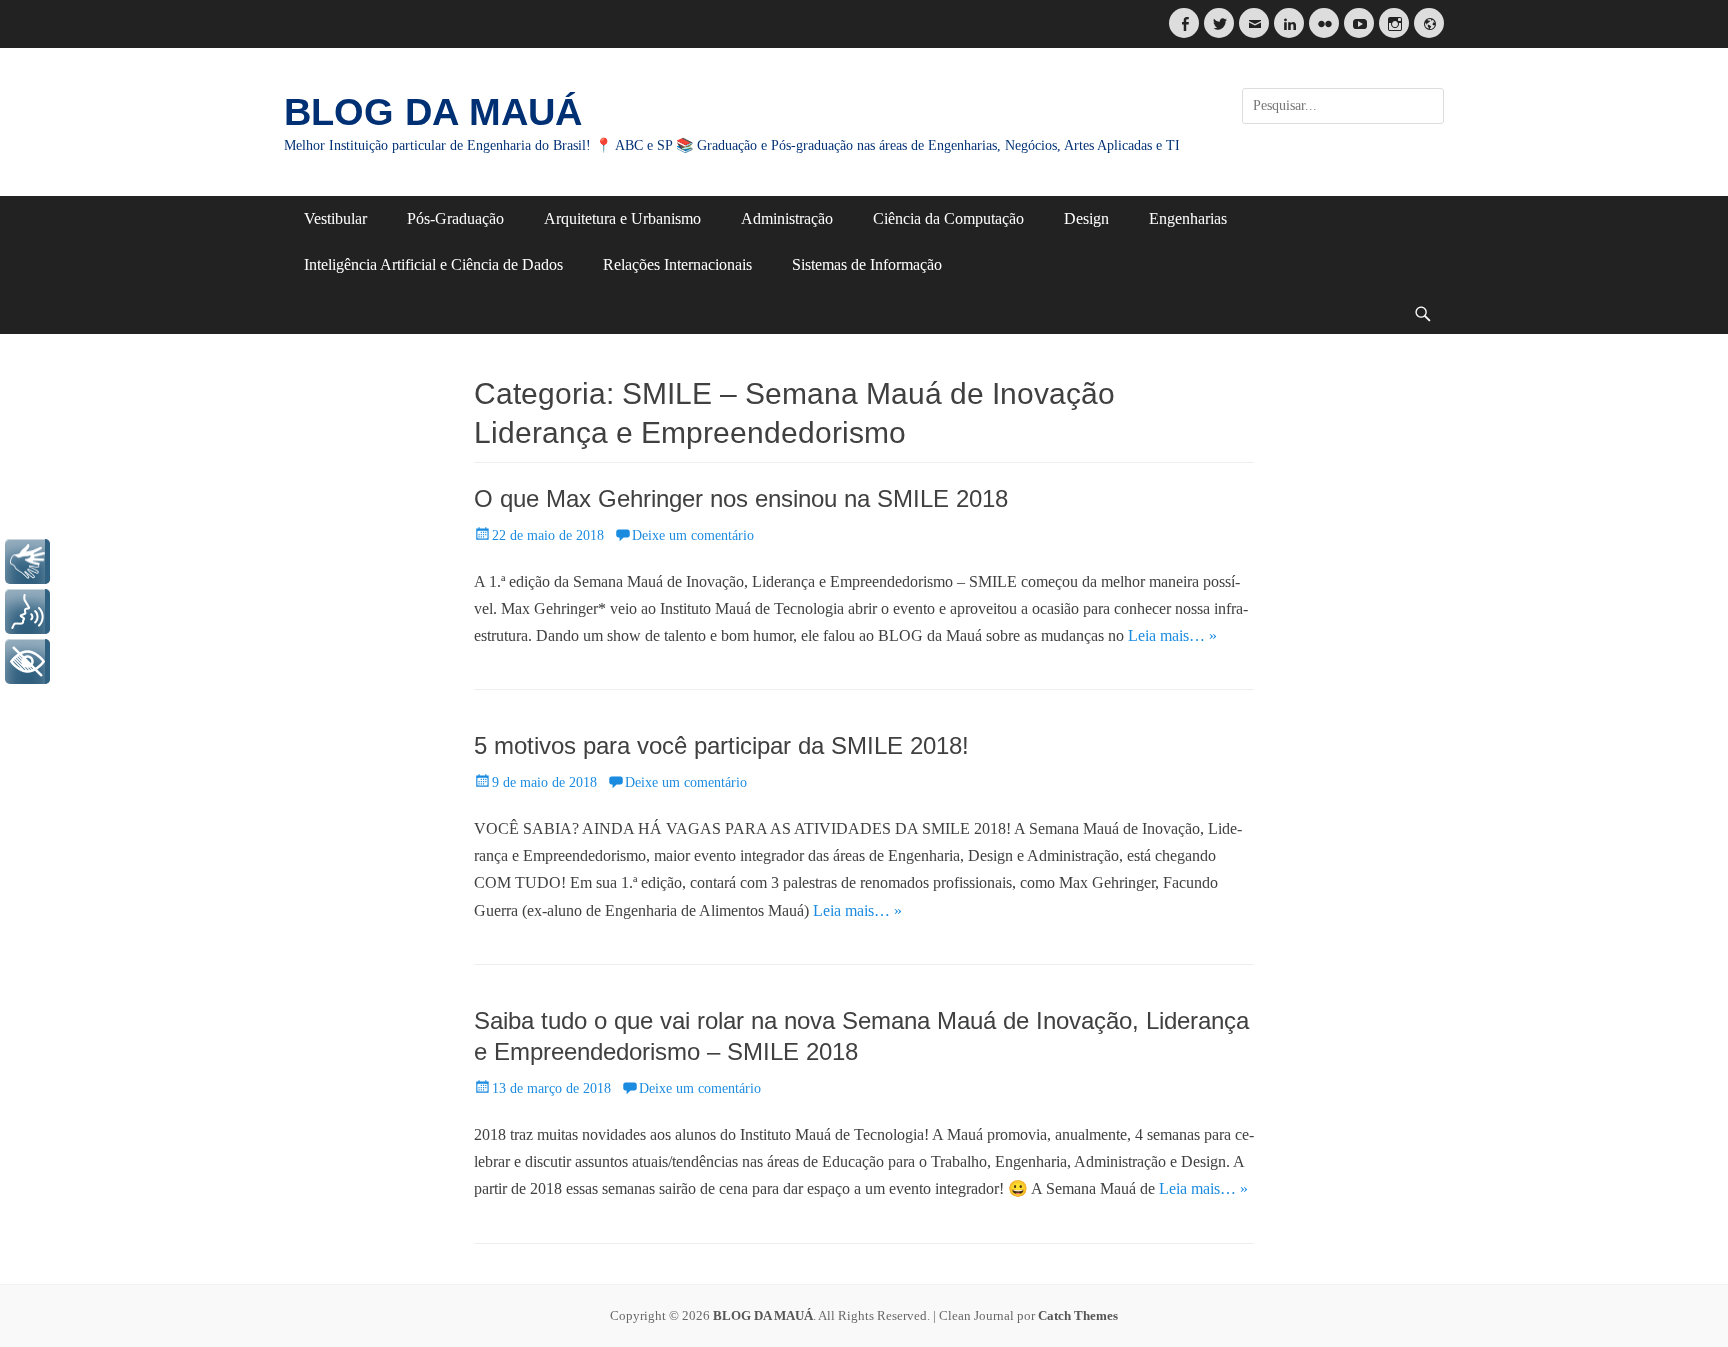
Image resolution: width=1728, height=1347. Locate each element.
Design (1086, 218)
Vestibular (335, 218)
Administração (787, 218)
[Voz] (27, 611)
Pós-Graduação (455, 218)
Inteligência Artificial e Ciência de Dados (433, 264)
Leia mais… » (1172, 635)
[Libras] (27, 561)
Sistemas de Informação (867, 264)
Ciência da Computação (948, 218)
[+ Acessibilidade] (27, 661)
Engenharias (1188, 218)
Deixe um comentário (693, 535)
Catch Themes (1078, 1315)
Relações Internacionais (677, 264)
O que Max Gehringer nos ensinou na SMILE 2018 (741, 498)
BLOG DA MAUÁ (433, 112)
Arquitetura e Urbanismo (622, 218)
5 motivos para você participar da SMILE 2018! (721, 745)
